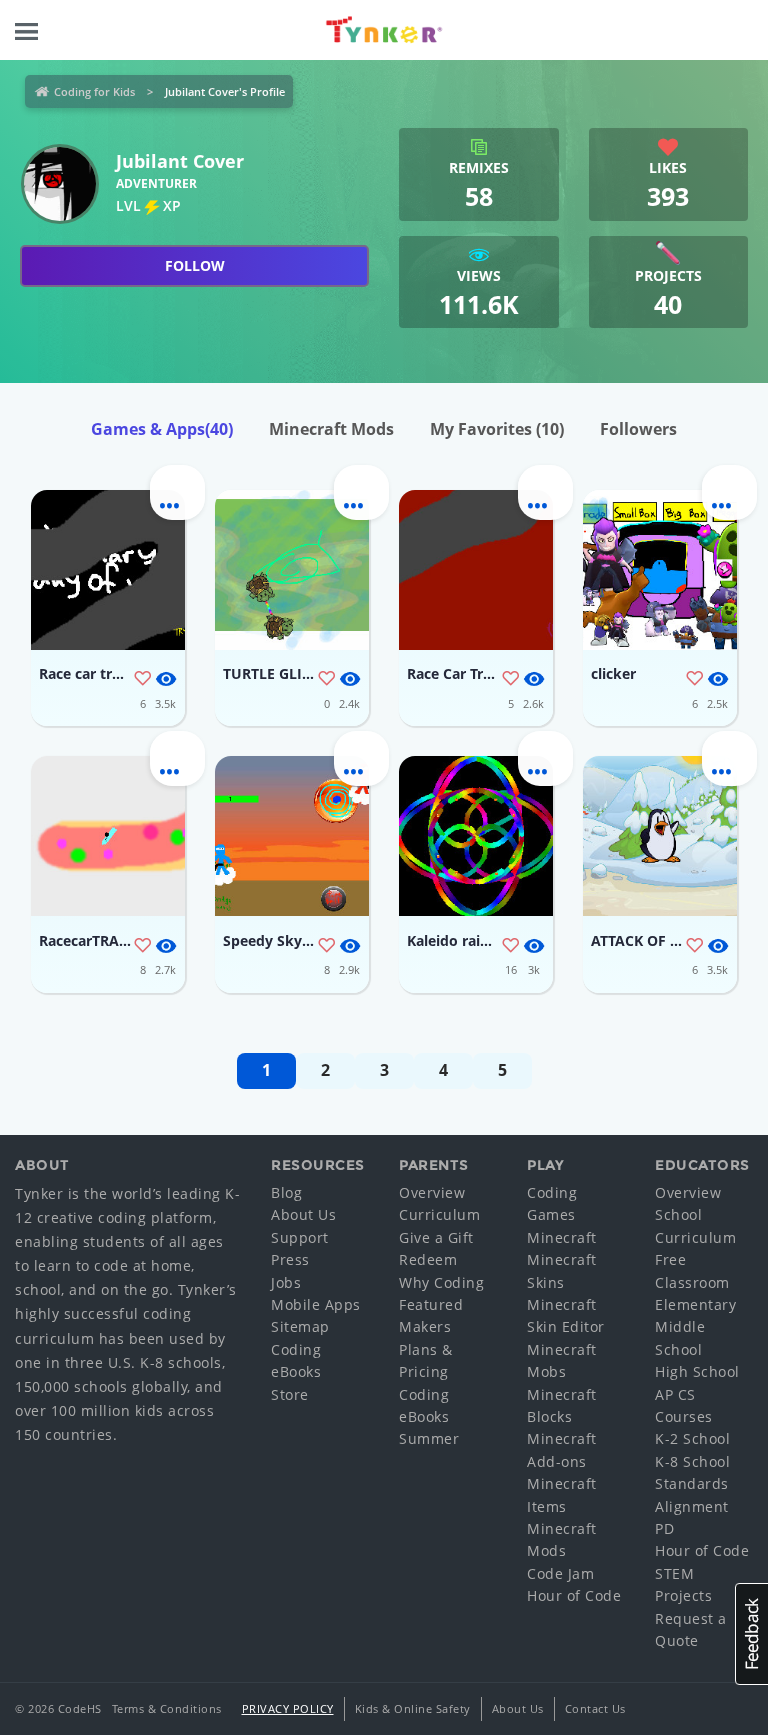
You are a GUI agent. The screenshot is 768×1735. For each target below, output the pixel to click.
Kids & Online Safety (413, 1708)
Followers (638, 429)
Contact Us (595, 1708)
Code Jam (560, 1573)
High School (697, 1371)
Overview (432, 1192)
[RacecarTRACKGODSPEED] (108, 836)
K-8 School (692, 1461)
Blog (286, 1192)
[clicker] (660, 570)
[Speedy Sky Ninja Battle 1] (292, 836)
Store (290, 1394)
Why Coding (441, 1282)
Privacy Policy (288, 1708)
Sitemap (300, 1326)
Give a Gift (436, 1237)
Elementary (695, 1304)
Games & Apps (162, 429)
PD (664, 1528)
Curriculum (439, 1214)
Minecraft (562, 1237)
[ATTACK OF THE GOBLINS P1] (660, 836)
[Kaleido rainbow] (476, 836)
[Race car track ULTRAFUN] (108, 570)
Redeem (428, 1259)
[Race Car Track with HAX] (476, 570)
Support (300, 1237)
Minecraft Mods (331, 429)
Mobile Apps (316, 1304)
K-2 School (692, 1438)
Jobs (286, 1282)
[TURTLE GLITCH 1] (292, 570)
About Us (303, 1214)
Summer (429, 1438)
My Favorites (497, 429)
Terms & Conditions (167, 1708)
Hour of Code (574, 1595)
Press (290, 1259)
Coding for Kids (94, 91)
